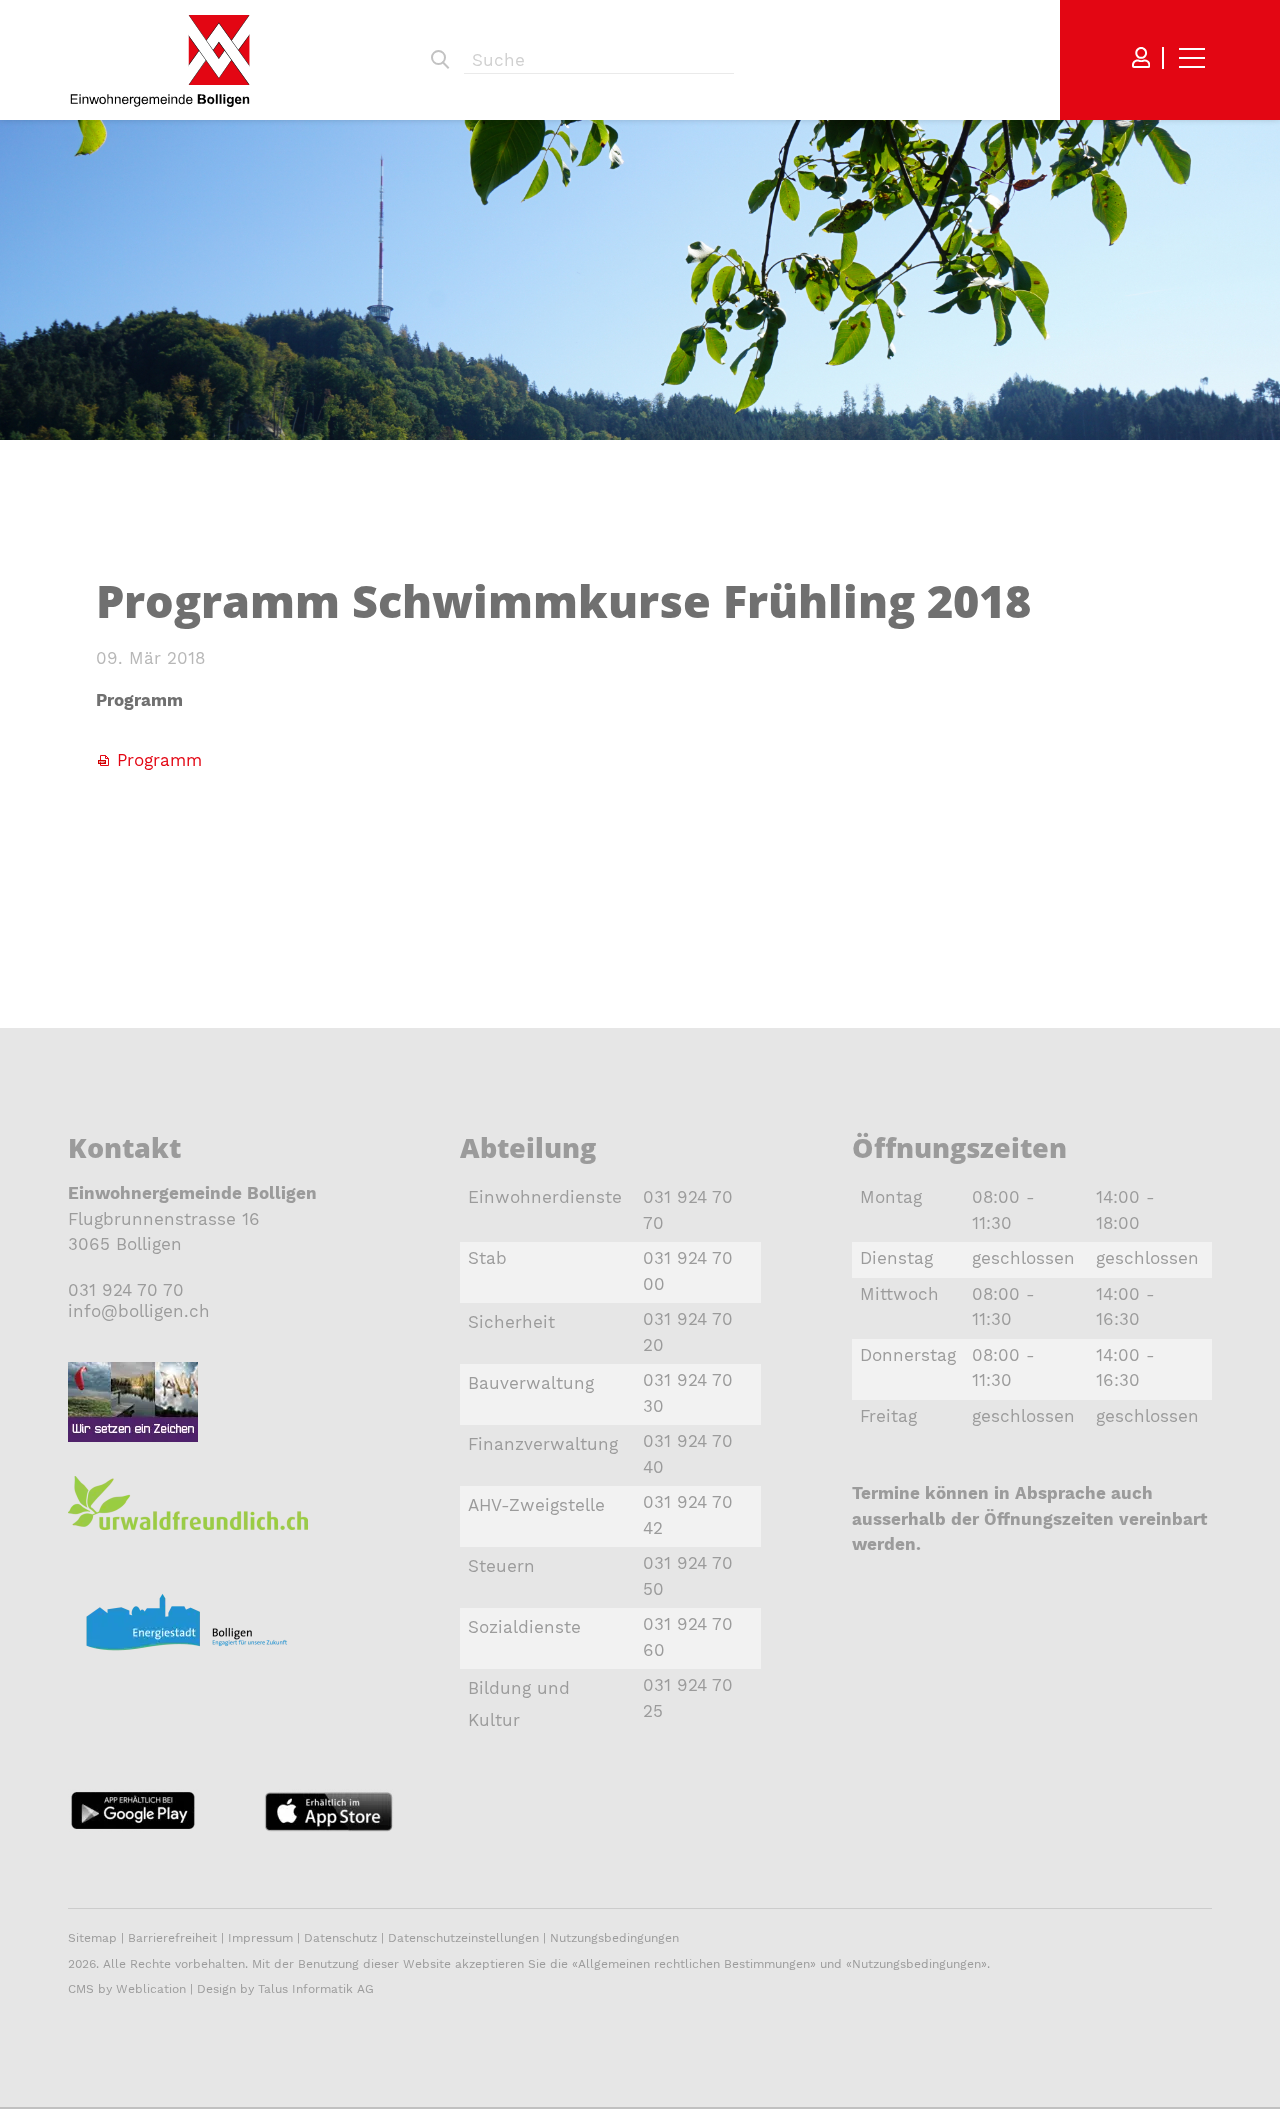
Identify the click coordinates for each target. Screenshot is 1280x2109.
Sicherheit (511, 1322)
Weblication (151, 1989)
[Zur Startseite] (160, 60)
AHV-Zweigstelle (536, 1505)
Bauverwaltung (531, 1383)
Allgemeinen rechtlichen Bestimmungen (694, 1964)
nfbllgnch (141, 1311)
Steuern (501, 1566)
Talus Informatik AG (316, 1989)
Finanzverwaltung (543, 1444)
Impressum (260, 1938)
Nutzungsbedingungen (614, 1938)
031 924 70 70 (126, 1290)
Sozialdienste (524, 1627)
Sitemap (92, 1938)
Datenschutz (340, 1938)
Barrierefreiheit (174, 1938)
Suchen (440, 60)
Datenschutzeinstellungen (463, 1938)
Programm (159, 760)
